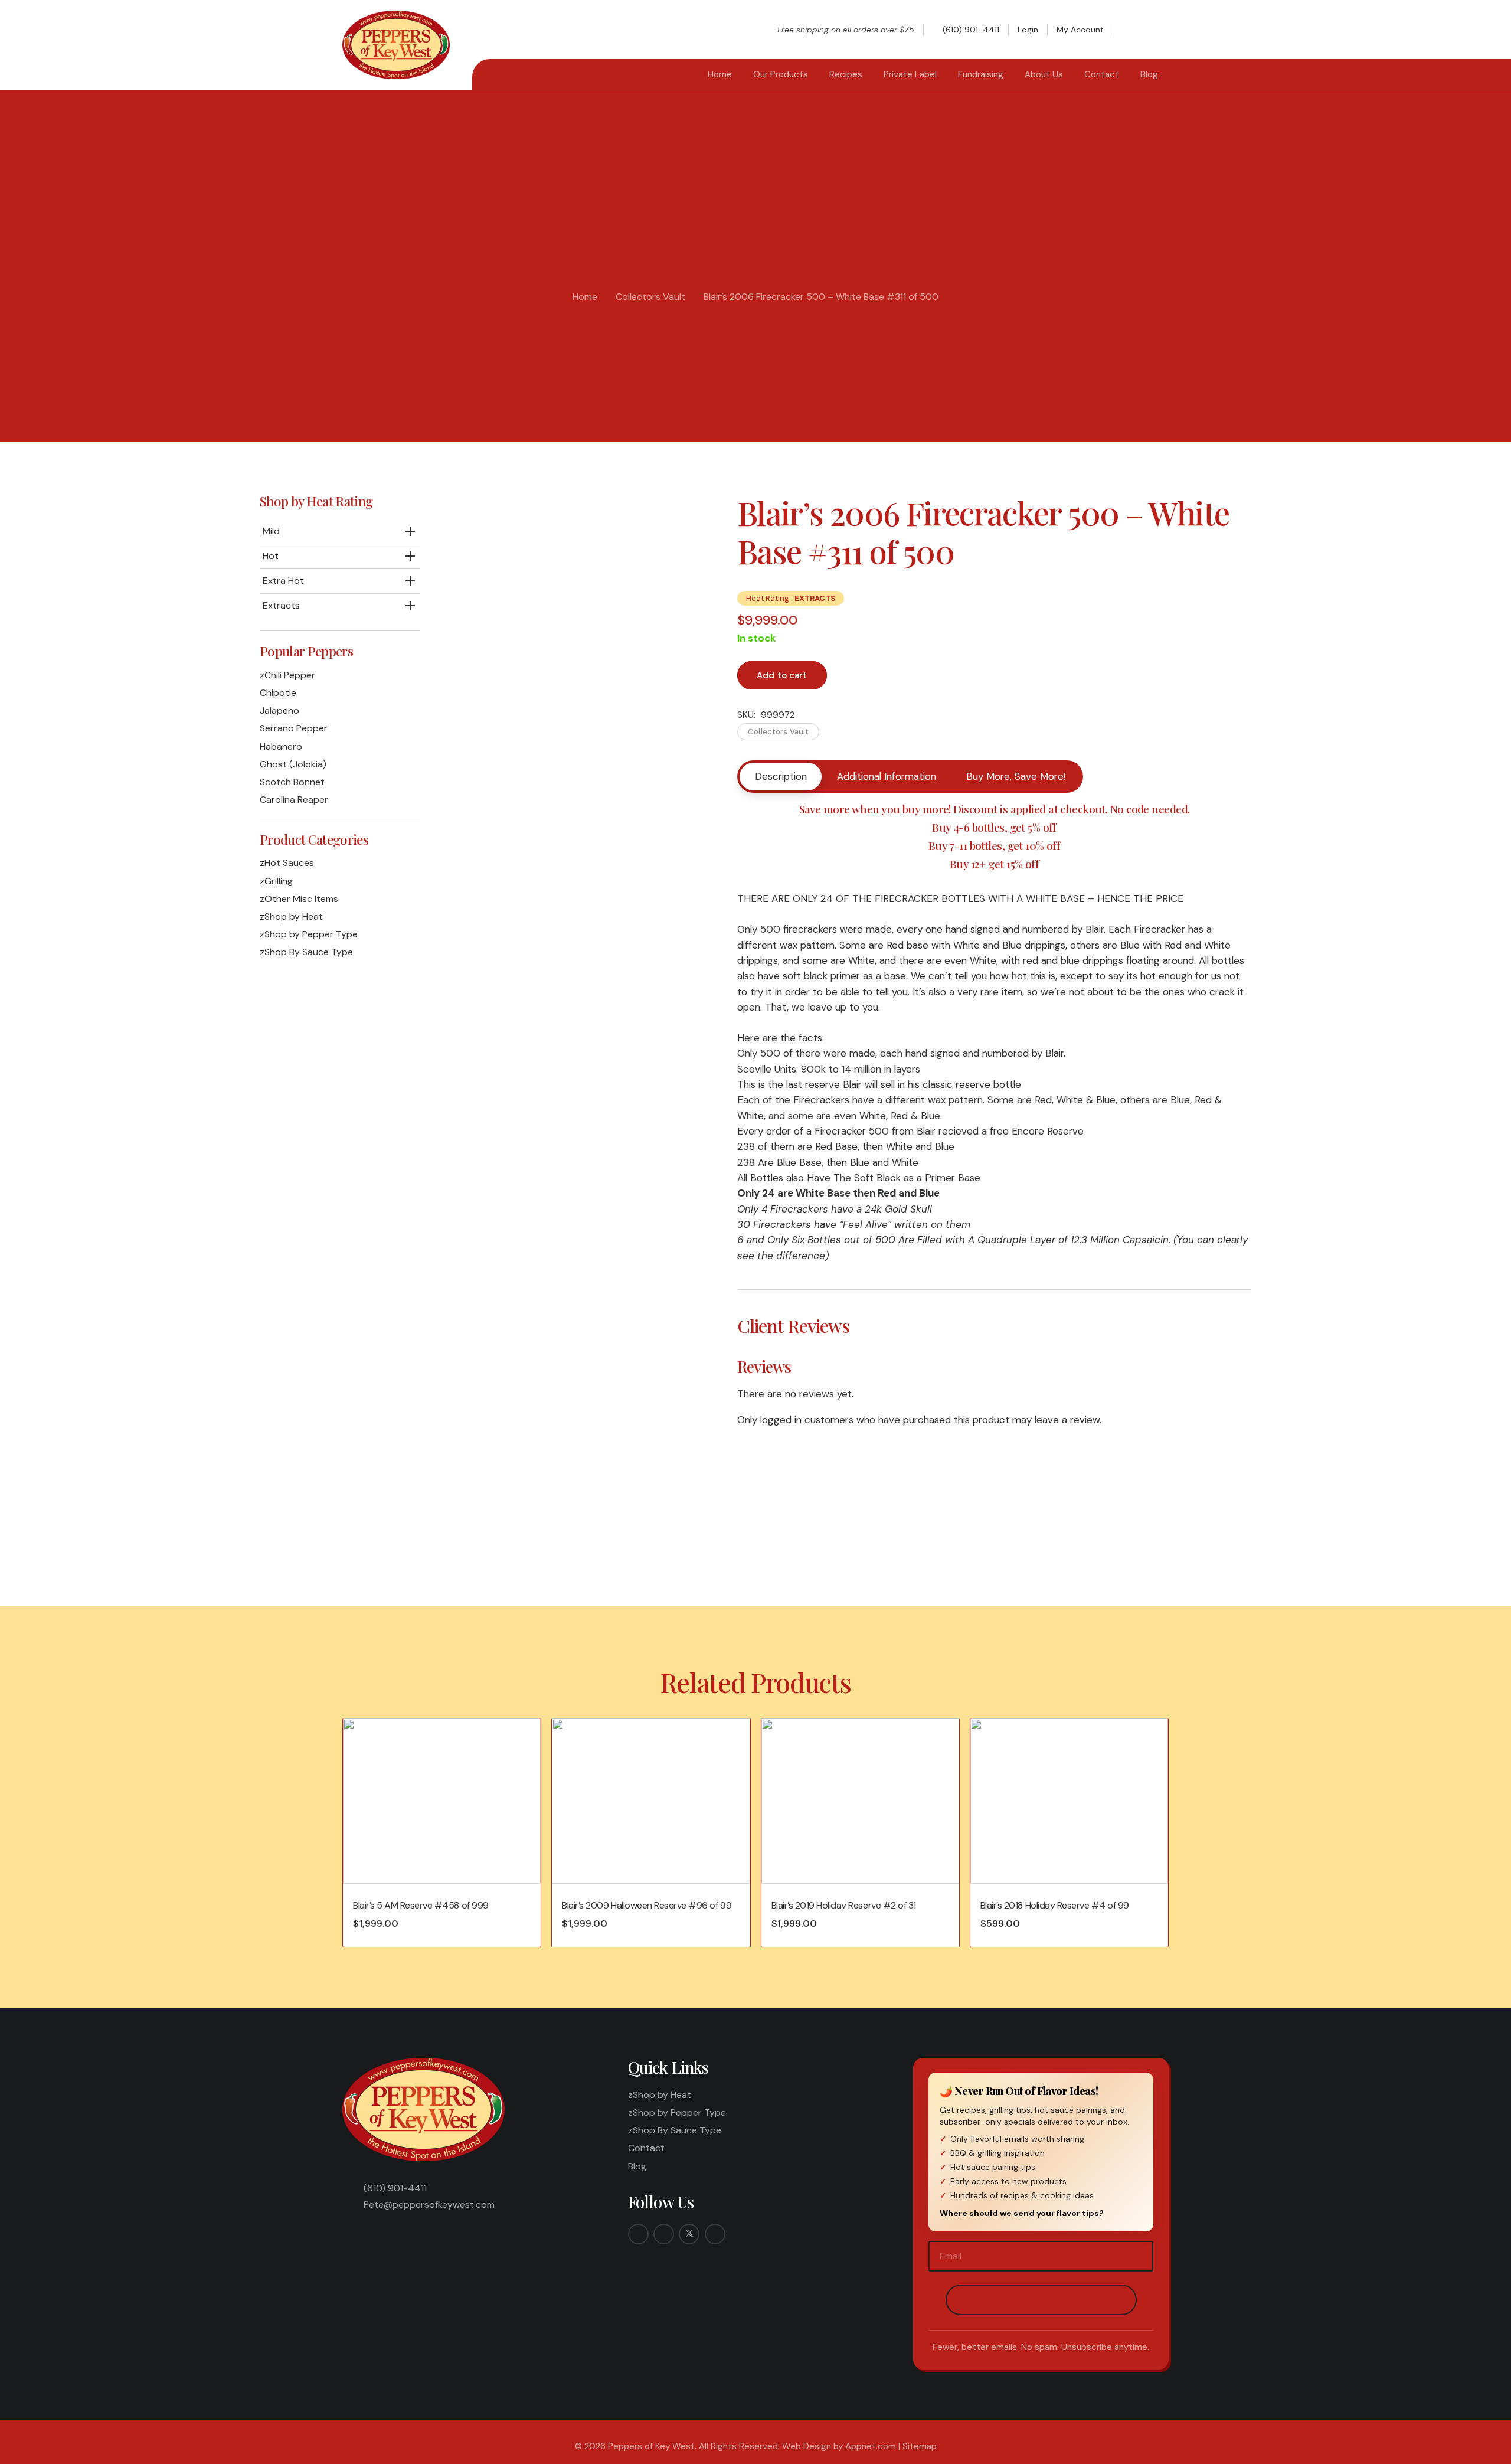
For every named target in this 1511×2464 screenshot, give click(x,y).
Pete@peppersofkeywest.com (429, 2205)
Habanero (281, 746)
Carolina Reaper (294, 800)
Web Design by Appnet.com (839, 2446)
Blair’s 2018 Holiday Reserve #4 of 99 (1055, 1905)
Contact (646, 2148)
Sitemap (920, 2446)
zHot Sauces (287, 863)
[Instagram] (664, 2234)
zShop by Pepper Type (309, 934)
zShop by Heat (291, 916)
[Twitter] (689, 2234)
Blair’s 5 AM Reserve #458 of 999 (421, 1905)
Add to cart (782, 675)
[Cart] (1156, 30)
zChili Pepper (287, 675)
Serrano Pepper (294, 728)
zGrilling (276, 881)
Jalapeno (279, 710)
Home (585, 297)
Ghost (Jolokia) (293, 764)
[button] (1132, 30)
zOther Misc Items (299, 899)
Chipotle (278, 693)
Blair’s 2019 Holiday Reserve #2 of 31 (844, 1905)
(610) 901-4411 (395, 2188)
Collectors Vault (650, 297)
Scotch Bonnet (292, 782)
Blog (637, 2166)
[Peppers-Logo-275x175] (396, 45)
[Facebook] (638, 2234)
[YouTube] (715, 2234)
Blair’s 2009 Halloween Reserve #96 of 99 (647, 1905)
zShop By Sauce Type (306, 952)
